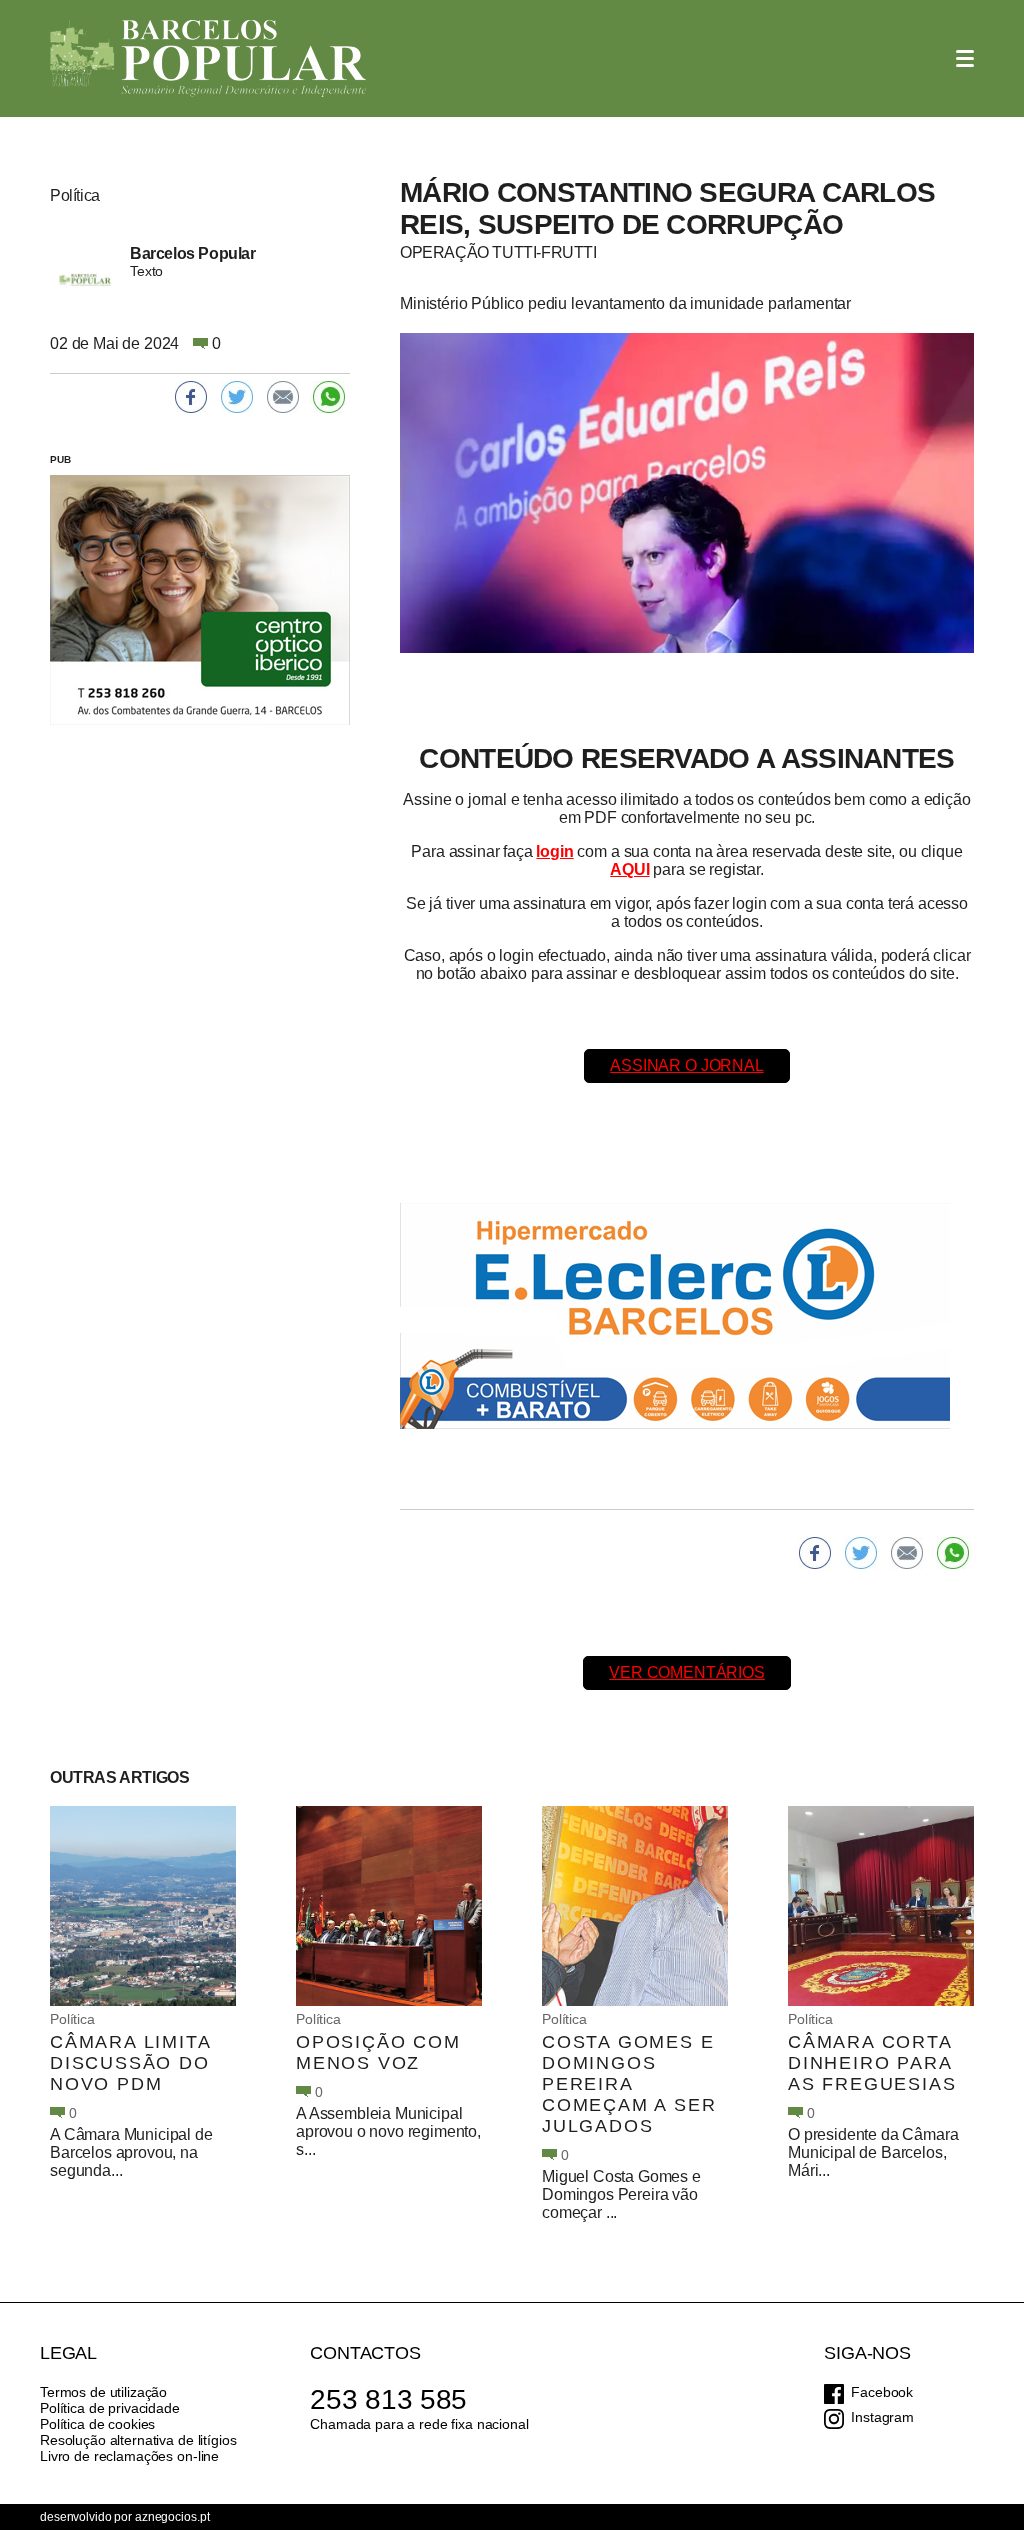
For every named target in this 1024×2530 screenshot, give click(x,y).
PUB (60, 459)
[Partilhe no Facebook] (815, 1553)
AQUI (629, 869)
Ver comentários (687, 1672)
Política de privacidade (110, 2408)
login (554, 851)
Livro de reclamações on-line (129, 2456)
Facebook (882, 2392)
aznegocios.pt (172, 2517)
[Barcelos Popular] (208, 58)
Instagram (882, 2417)
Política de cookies (97, 2424)
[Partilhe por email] (907, 1553)
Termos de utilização (103, 2392)
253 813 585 (388, 2399)
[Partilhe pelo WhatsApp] (953, 1553)
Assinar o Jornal (686, 1065)
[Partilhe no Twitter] (861, 1553)
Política (72, 2019)
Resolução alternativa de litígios (138, 2440)
